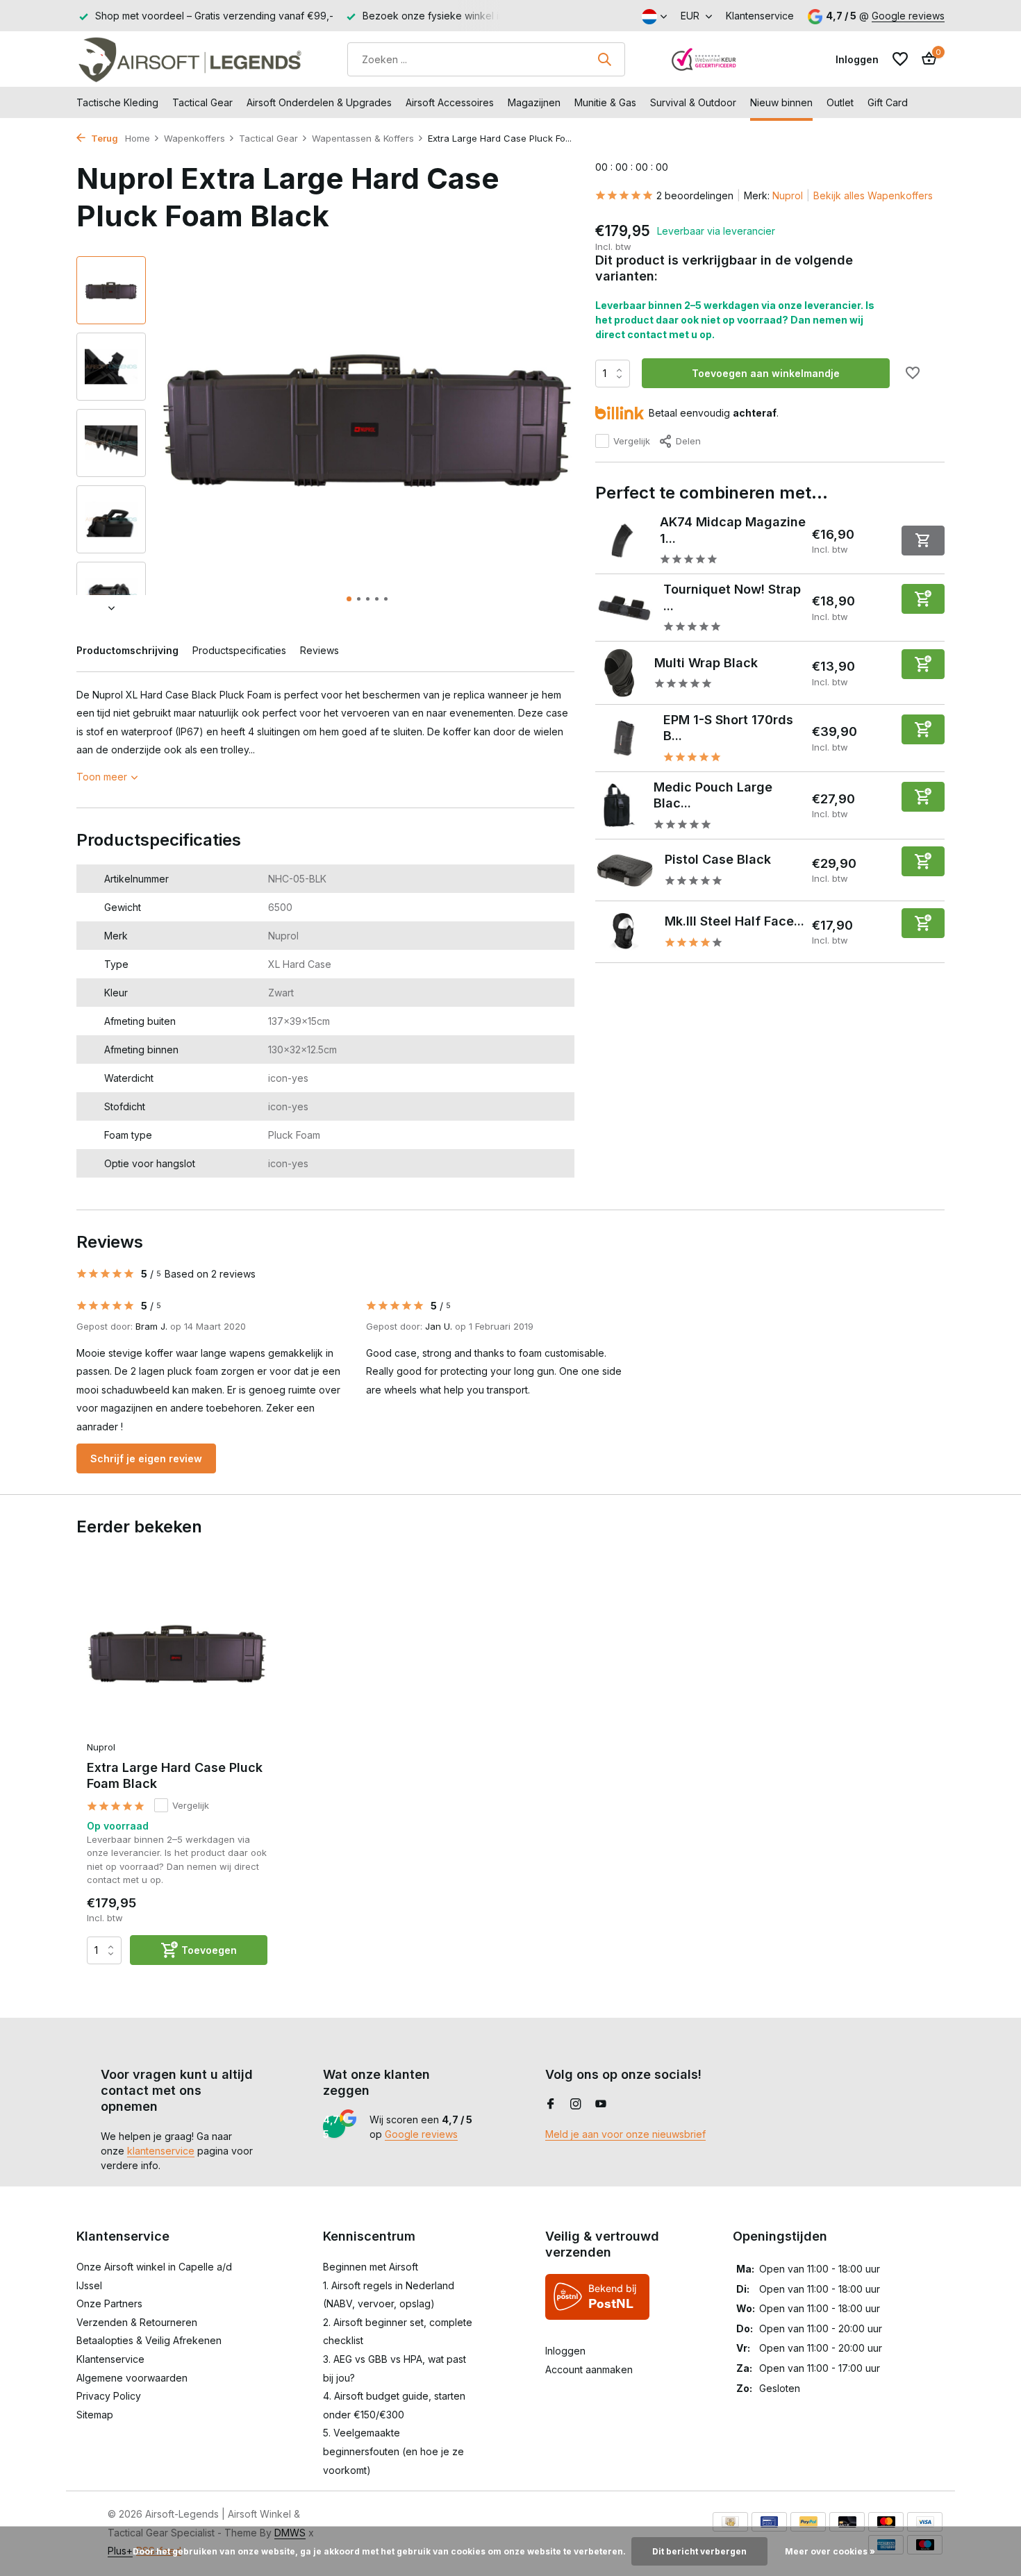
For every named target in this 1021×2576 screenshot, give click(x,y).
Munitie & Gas (605, 102)
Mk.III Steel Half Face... (734, 921)
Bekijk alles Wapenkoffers (873, 195)
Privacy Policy (109, 2396)
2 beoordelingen (695, 195)
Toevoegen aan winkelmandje (766, 373)
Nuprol (788, 195)
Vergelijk (632, 441)
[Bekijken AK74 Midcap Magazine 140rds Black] (622, 541)
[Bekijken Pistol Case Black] (625, 870)
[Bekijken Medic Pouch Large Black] (619, 805)
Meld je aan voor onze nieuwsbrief (625, 2134)
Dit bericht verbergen (699, 2551)
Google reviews (908, 16)
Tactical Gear (202, 102)
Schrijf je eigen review (146, 1458)
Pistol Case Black (718, 859)
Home (138, 138)
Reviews (319, 650)
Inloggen (565, 2351)
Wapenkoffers (194, 138)
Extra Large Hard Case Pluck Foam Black (175, 1775)
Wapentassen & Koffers (363, 138)
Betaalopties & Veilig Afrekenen (149, 2340)
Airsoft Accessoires (450, 102)
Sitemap (95, 2415)
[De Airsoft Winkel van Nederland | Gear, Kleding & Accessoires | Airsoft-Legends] (189, 59)
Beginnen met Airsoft (371, 2267)
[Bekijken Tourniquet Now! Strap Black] (624, 608)
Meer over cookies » (830, 2551)
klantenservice (161, 2151)
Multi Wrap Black (706, 663)
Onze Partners (109, 2303)
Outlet (840, 102)
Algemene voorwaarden (132, 2378)
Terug (103, 138)
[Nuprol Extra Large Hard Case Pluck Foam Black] (177, 1653)
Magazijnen (534, 102)
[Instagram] (576, 2105)
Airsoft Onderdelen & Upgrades (319, 102)
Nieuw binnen (781, 102)
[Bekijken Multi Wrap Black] (620, 673)
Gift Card (888, 102)
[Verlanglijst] (900, 59)
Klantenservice (760, 16)
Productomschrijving (127, 650)
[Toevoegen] (923, 599)
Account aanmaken (589, 2369)
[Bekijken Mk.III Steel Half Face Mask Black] (625, 932)
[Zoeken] (604, 59)
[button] (349, 599)
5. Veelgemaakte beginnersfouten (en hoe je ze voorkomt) (393, 2451)
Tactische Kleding (117, 102)
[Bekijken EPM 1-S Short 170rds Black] (624, 738)
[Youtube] (601, 2105)
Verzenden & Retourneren (137, 2322)
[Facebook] (551, 2105)
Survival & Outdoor (693, 102)
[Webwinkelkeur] (704, 59)
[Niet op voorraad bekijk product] (923, 541)
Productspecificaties (239, 650)
